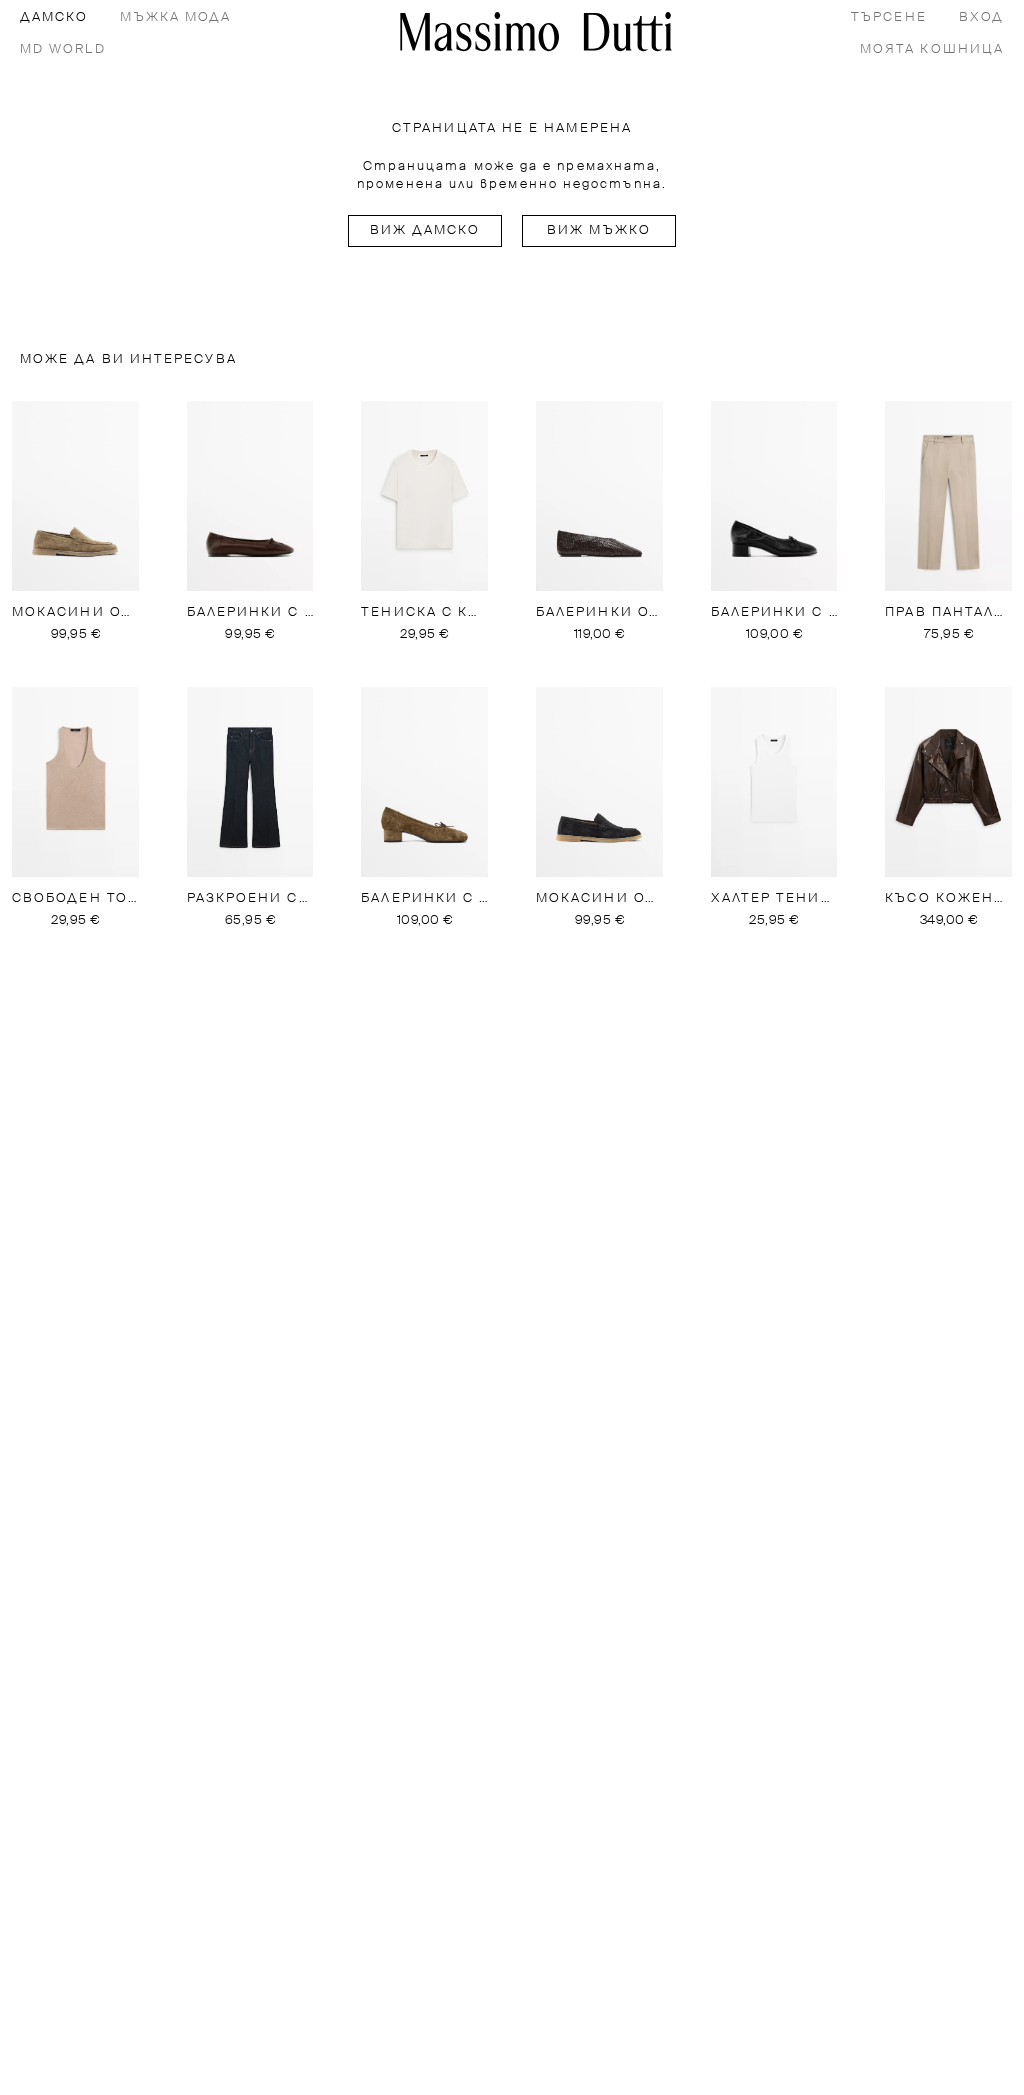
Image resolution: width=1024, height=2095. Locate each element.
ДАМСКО (54, 17)
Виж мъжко (599, 230)
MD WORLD (63, 49)
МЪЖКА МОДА (175, 17)
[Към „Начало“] (536, 31)
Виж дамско (425, 230)
